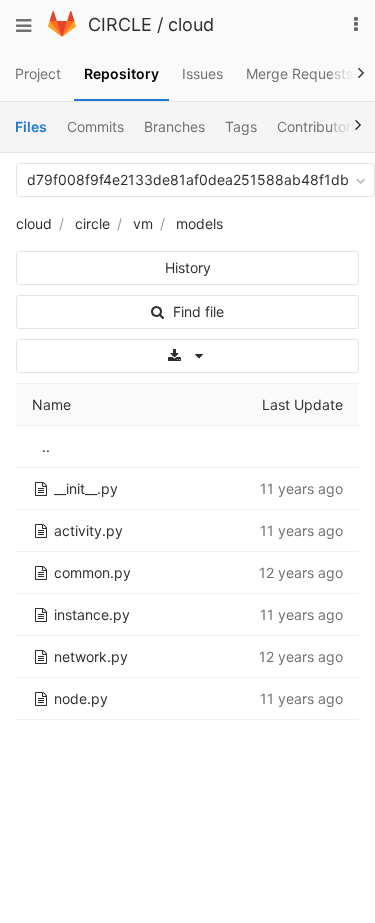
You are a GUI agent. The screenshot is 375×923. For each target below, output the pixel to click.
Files (31, 126)
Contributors (317, 126)
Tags (241, 126)
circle (92, 223)
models (199, 223)
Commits (95, 126)
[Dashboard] (62, 31)
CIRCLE (120, 24)
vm (143, 223)
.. (46, 446)
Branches (174, 126)
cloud (191, 24)
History (188, 267)
